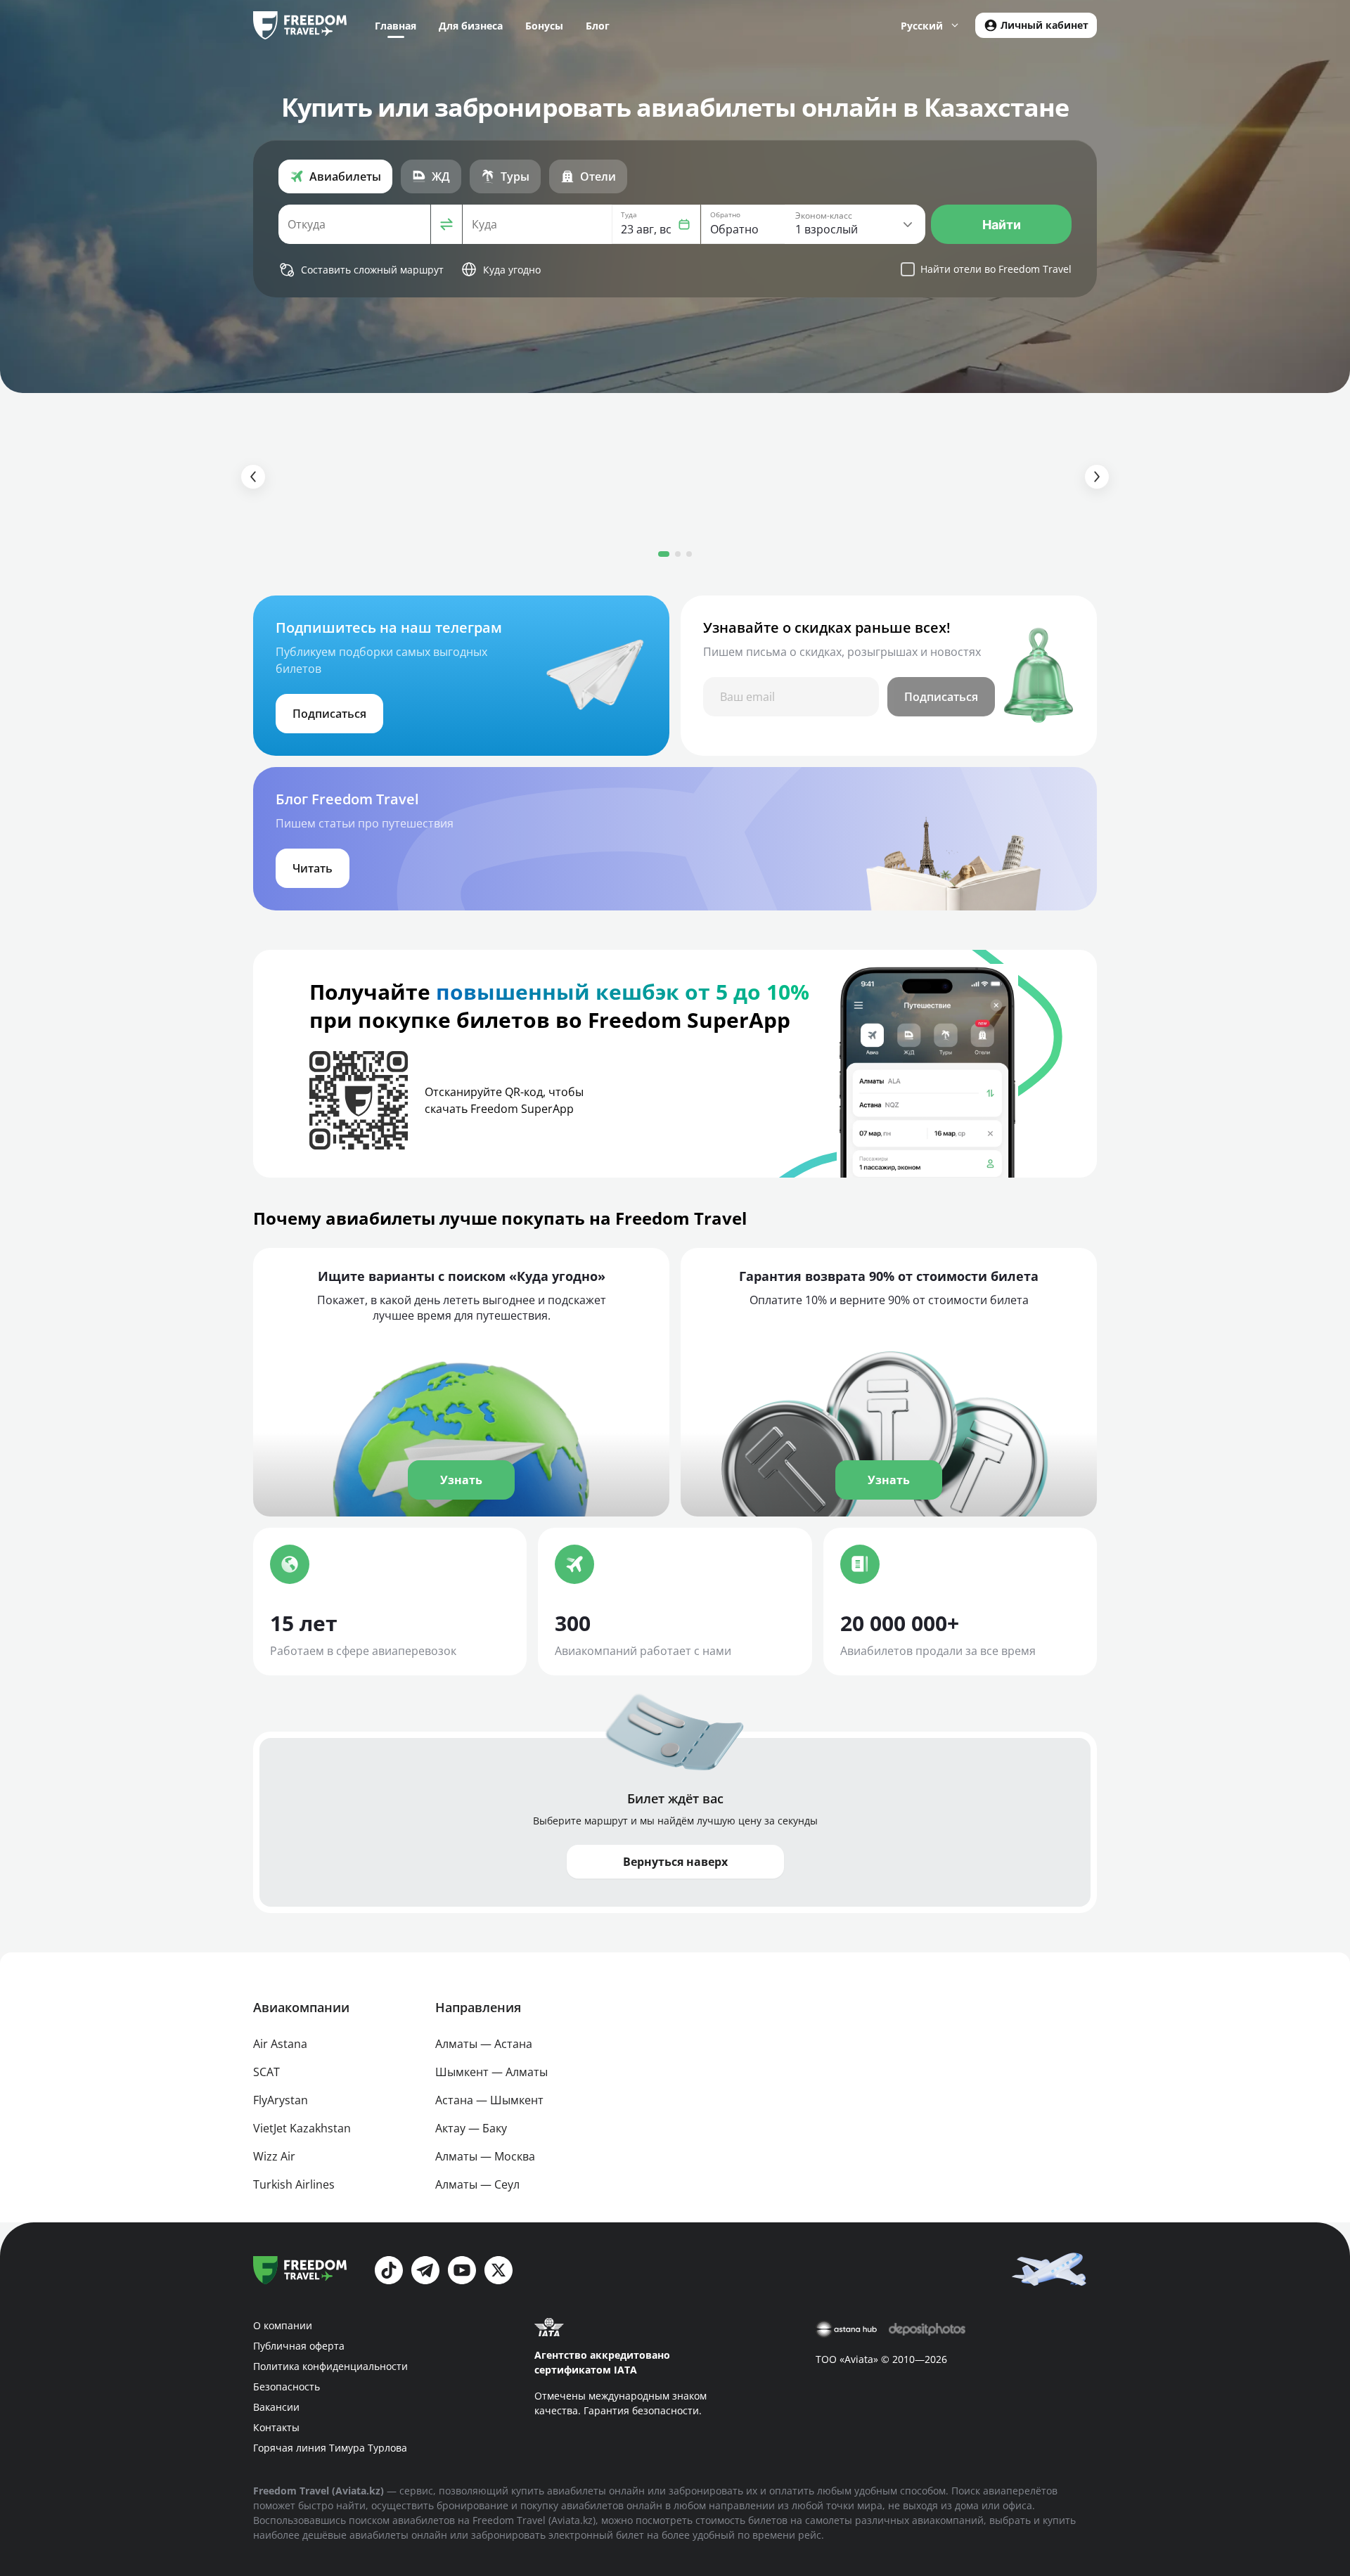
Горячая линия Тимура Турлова (330, 2448)
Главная (396, 26)
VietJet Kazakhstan (302, 2128)
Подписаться (941, 697)
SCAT (266, 2072)
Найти (1002, 225)
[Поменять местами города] (446, 224)
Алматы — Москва (485, 2156)
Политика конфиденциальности (330, 2366)
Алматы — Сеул (477, 2184)
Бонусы (544, 26)
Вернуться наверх (675, 1862)
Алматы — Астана (484, 2044)
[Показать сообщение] (1052, 2268)
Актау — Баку (471, 2128)
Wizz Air (274, 2156)
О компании (283, 2325)
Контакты (276, 2427)
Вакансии (276, 2407)
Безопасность (287, 2387)
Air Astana (280, 2044)
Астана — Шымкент (489, 2100)
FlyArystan (281, 2100)
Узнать (461, 1480)
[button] (656, 224)
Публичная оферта (299, 2346)
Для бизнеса (471, 26)
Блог (598, 26)
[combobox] (354, 224)
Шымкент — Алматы (491, 2072)
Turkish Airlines (294, 2184)
